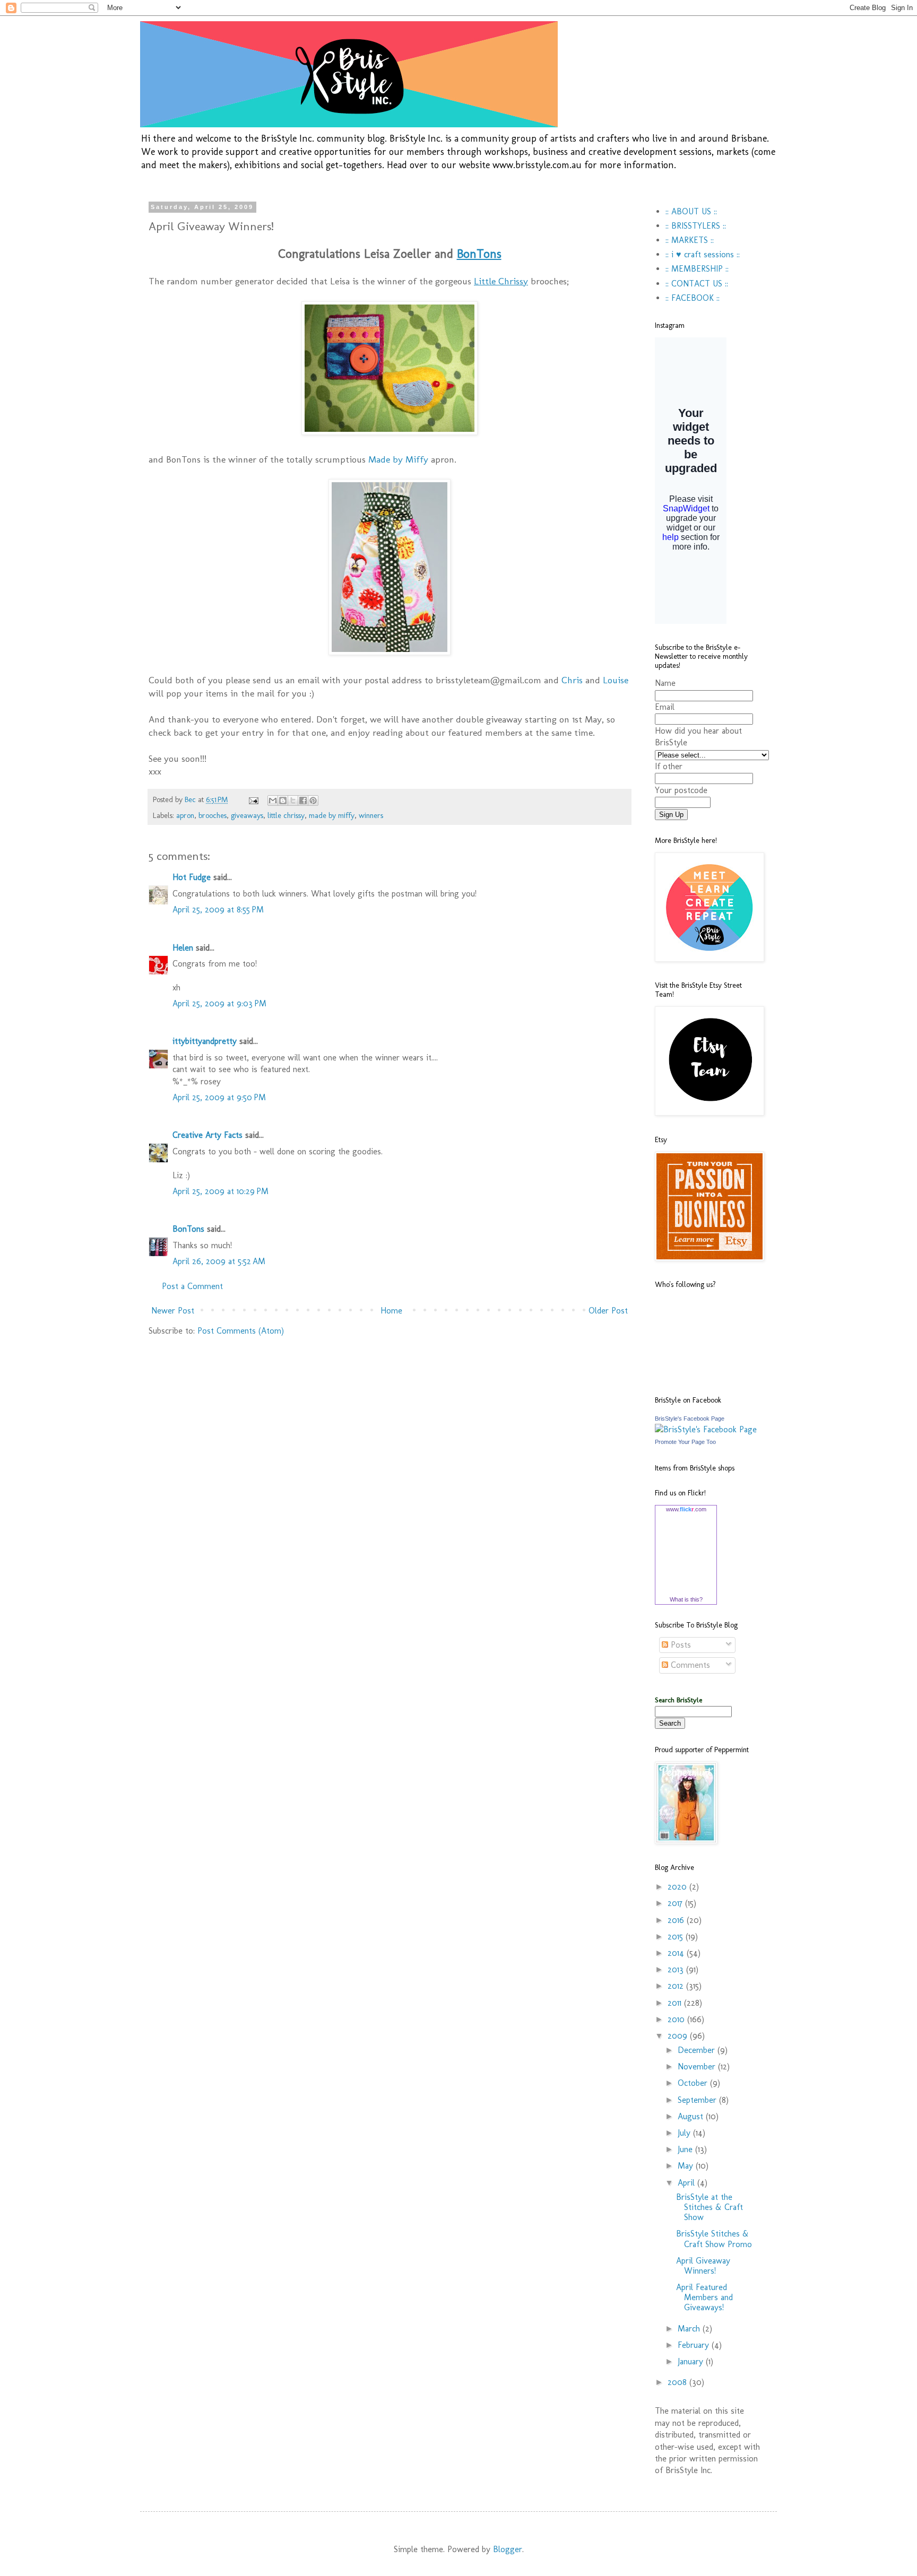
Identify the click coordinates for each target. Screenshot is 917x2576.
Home (391, 1311)
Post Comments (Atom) (241, 1331)
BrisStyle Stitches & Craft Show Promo (714, 2239)
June (686, 2149)
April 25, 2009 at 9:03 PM (219, 1003)
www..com (686, 1509)
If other (669, 766)
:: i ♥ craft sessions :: (703, 254)
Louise (616, 680)
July (685, 2133)
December (698, 2050)
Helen (183, 948)
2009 (679, 2036)
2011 (676, 2003)
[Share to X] (293, 800)
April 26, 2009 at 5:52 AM (219, 1261)
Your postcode (681, 790)
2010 (677, 2019)
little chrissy (286, 815)
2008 (678, 2382)
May (687, 2166)
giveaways (247, 815)
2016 (677, 1920)
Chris (572, 680)
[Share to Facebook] (303, 800)
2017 (676, 1903)
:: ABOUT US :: (691, 211)
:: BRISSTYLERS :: (696, 226)
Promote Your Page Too (685, 1442)
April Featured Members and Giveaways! (704, 2297)
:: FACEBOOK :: (693, 298)
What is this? (686, 1599)
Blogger (508, 2549)
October (694, 2083)
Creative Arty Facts (207, 1135)
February (695, 2345)
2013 (677, 1969)
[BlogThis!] (283, 800)
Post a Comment (192, 1286)
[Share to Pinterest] (313, 800)
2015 (677, 1937)
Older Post (608, 1311)
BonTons (188, 1229)
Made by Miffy (398, 459)
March (690, 2329)
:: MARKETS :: (690, 240)
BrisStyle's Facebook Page (690, 1418)
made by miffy (332, 815)
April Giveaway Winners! (703, 2266)
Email (665, 707)
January (692, 2361)
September (698, 2100)
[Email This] (273, 800)
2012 (677, 1986)
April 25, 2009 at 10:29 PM (220, 1191)
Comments (689, 1665)
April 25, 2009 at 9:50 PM (219, 1097)
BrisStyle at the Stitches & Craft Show (710, 2207)
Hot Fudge (192, 877)
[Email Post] (253, 799)
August (692, 2116)
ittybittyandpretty (205, 1041)
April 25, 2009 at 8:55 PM (218, 910)
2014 (677, 1953)
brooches (213, 815)
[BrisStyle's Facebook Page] (706, 1429)
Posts (680, 1645)
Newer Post (173, 1311)
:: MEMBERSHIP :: (697, 269)
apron (185, 815)
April (687, 2183)
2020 (678, 1887)
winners (371, 815)
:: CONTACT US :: (697, 284)
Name (665, 683)
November (698, 2066)
